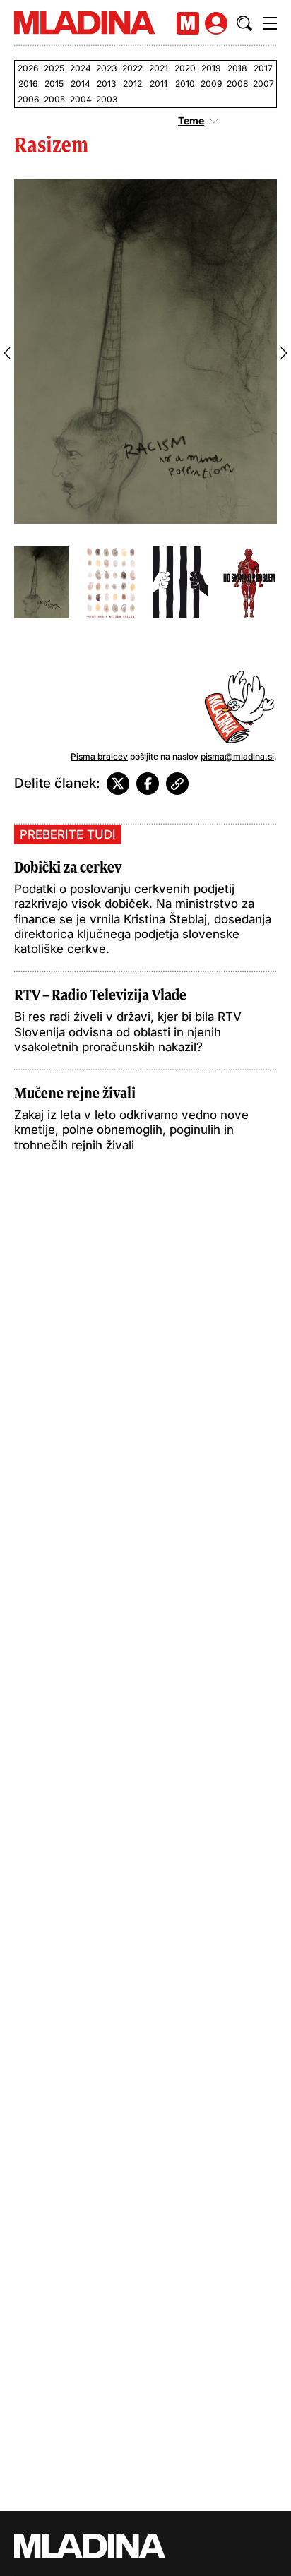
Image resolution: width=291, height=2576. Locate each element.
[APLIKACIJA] (188, 23)
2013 (106, 84)
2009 (211, 84)
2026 (28, 68)
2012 (132, 84)
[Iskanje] (244, 23)
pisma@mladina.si (237, 756)
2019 (211, 68)
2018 (237, 68)
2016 (28, 84)
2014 (81, 84)
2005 (54, 99)
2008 (237, 84)
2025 (54, 68)
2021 (159, 68)
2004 (80, 99)
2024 (80, 68)
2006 (28, 99)
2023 (106, 68)
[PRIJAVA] (216, 23)
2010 (185, 84)
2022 (132, 68)
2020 (185, 68)
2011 (159, 84)
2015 (54, 84)
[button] (7, 353)
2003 (106, 99)
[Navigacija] (270, 23)
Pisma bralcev (99, 756)
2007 (263, 84)
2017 (263, 68)
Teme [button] (191, 121)
